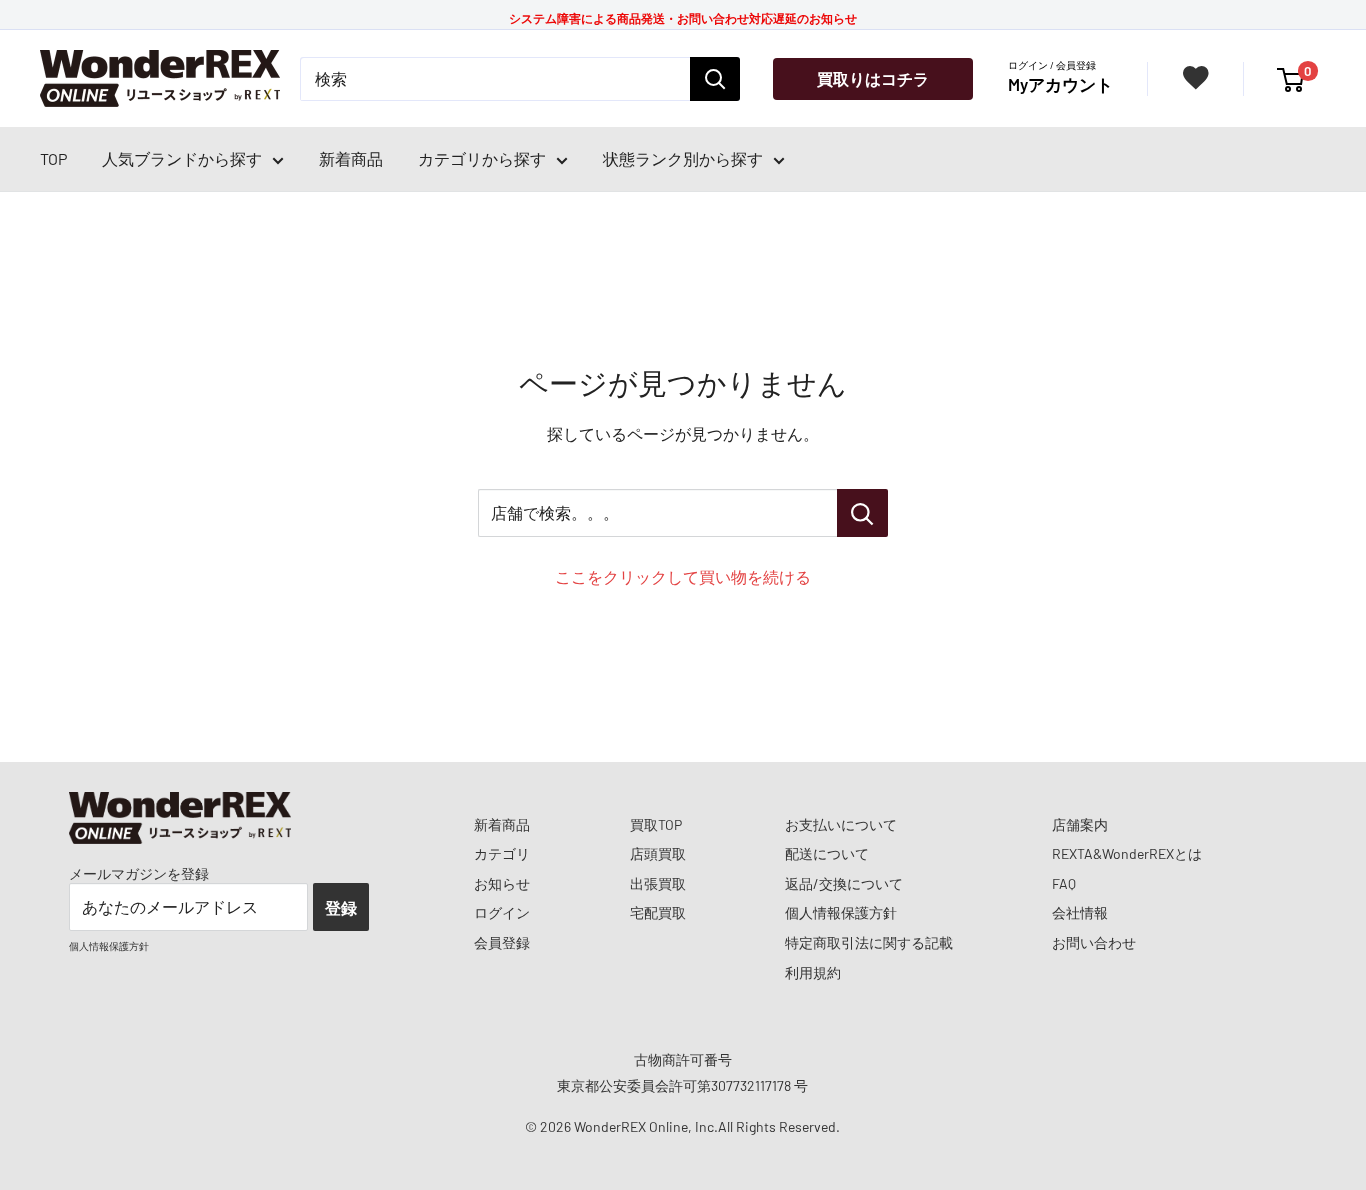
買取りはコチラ (873, 78)
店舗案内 (1080, 824)
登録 (341, 907)
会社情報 (1080, 912)
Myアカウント (1060, 84)
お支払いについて (841, 824)
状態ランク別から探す (683, 158)
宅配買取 (658, 912)
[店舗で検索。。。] (862, 513)
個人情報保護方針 (841, 912)
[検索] (715, 79)
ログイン (502, 912)
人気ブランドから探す (182, 158)
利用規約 (813, 972)
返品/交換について (844, 883)
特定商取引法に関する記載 (869, 942)
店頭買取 (658, 853)
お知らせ (502, 883)
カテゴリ (502, 853)
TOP (53, 158)
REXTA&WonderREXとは (1127, 853)
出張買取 (658, 883)
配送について (827, 853)
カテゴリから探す (482, 158)
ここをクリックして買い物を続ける (683, 576)
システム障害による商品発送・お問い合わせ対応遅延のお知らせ (683, 18)
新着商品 (351, 158)
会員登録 (502, 942)
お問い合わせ (1094, 942)
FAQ (1064, 883)
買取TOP (656, 824)
